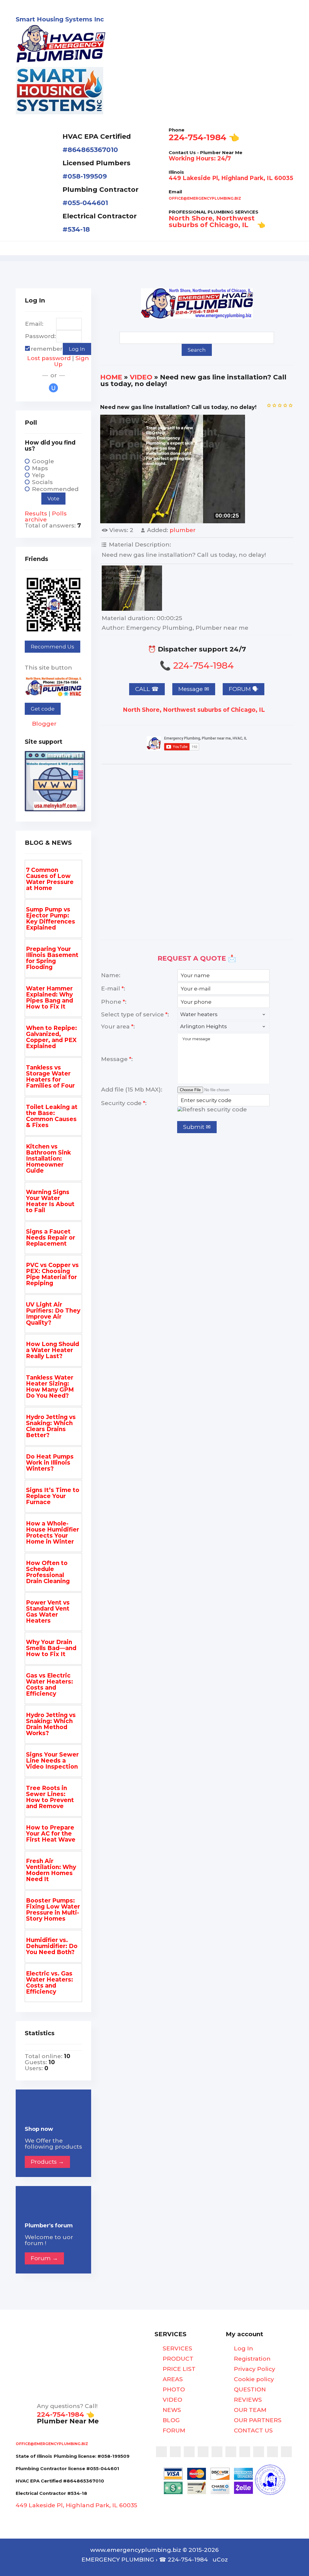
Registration (252, 2359)
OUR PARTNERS (257, 2420)
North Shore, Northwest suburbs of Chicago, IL (195, 710)
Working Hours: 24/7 (200, 158)
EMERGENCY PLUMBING (118, 2560)
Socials (42, 482)
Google (43, 461)
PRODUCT (177, 2359)
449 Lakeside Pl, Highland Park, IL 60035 (231, 178)
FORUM (173, 2431)
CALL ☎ (147, 689)
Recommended (55, 489)
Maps (40, 468)
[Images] (132, 588)
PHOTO (173, 2390)
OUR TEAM (249, 2410)
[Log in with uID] (53, 388)
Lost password (49, 358)
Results (36, 513)
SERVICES (177, 2349)
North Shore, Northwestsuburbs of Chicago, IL (212, 222)
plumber (183, 530)
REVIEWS (247, 2400)
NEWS (171, 2410)
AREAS (172, 2379)
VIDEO (141, 377)
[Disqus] (197, 850)
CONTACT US (253, 2431)
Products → (47, 2162)
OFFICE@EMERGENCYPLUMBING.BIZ (205, 198)
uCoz (220, 2560)
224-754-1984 (198, 137)
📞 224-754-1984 (197, 665)
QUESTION (249, 2390)
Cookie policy (253, 2379)
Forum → (44, 2258)
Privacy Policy (254, 2369)
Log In (243, 2349)
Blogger (43, 724)
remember (47, 349)
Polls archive (46, 516)
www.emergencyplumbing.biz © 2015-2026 (154, 2550)
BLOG (170, 2420)
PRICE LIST (178, 2369)
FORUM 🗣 (244, 689)
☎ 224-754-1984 (183, 2560)
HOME (111, 377)
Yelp (38, 475)
